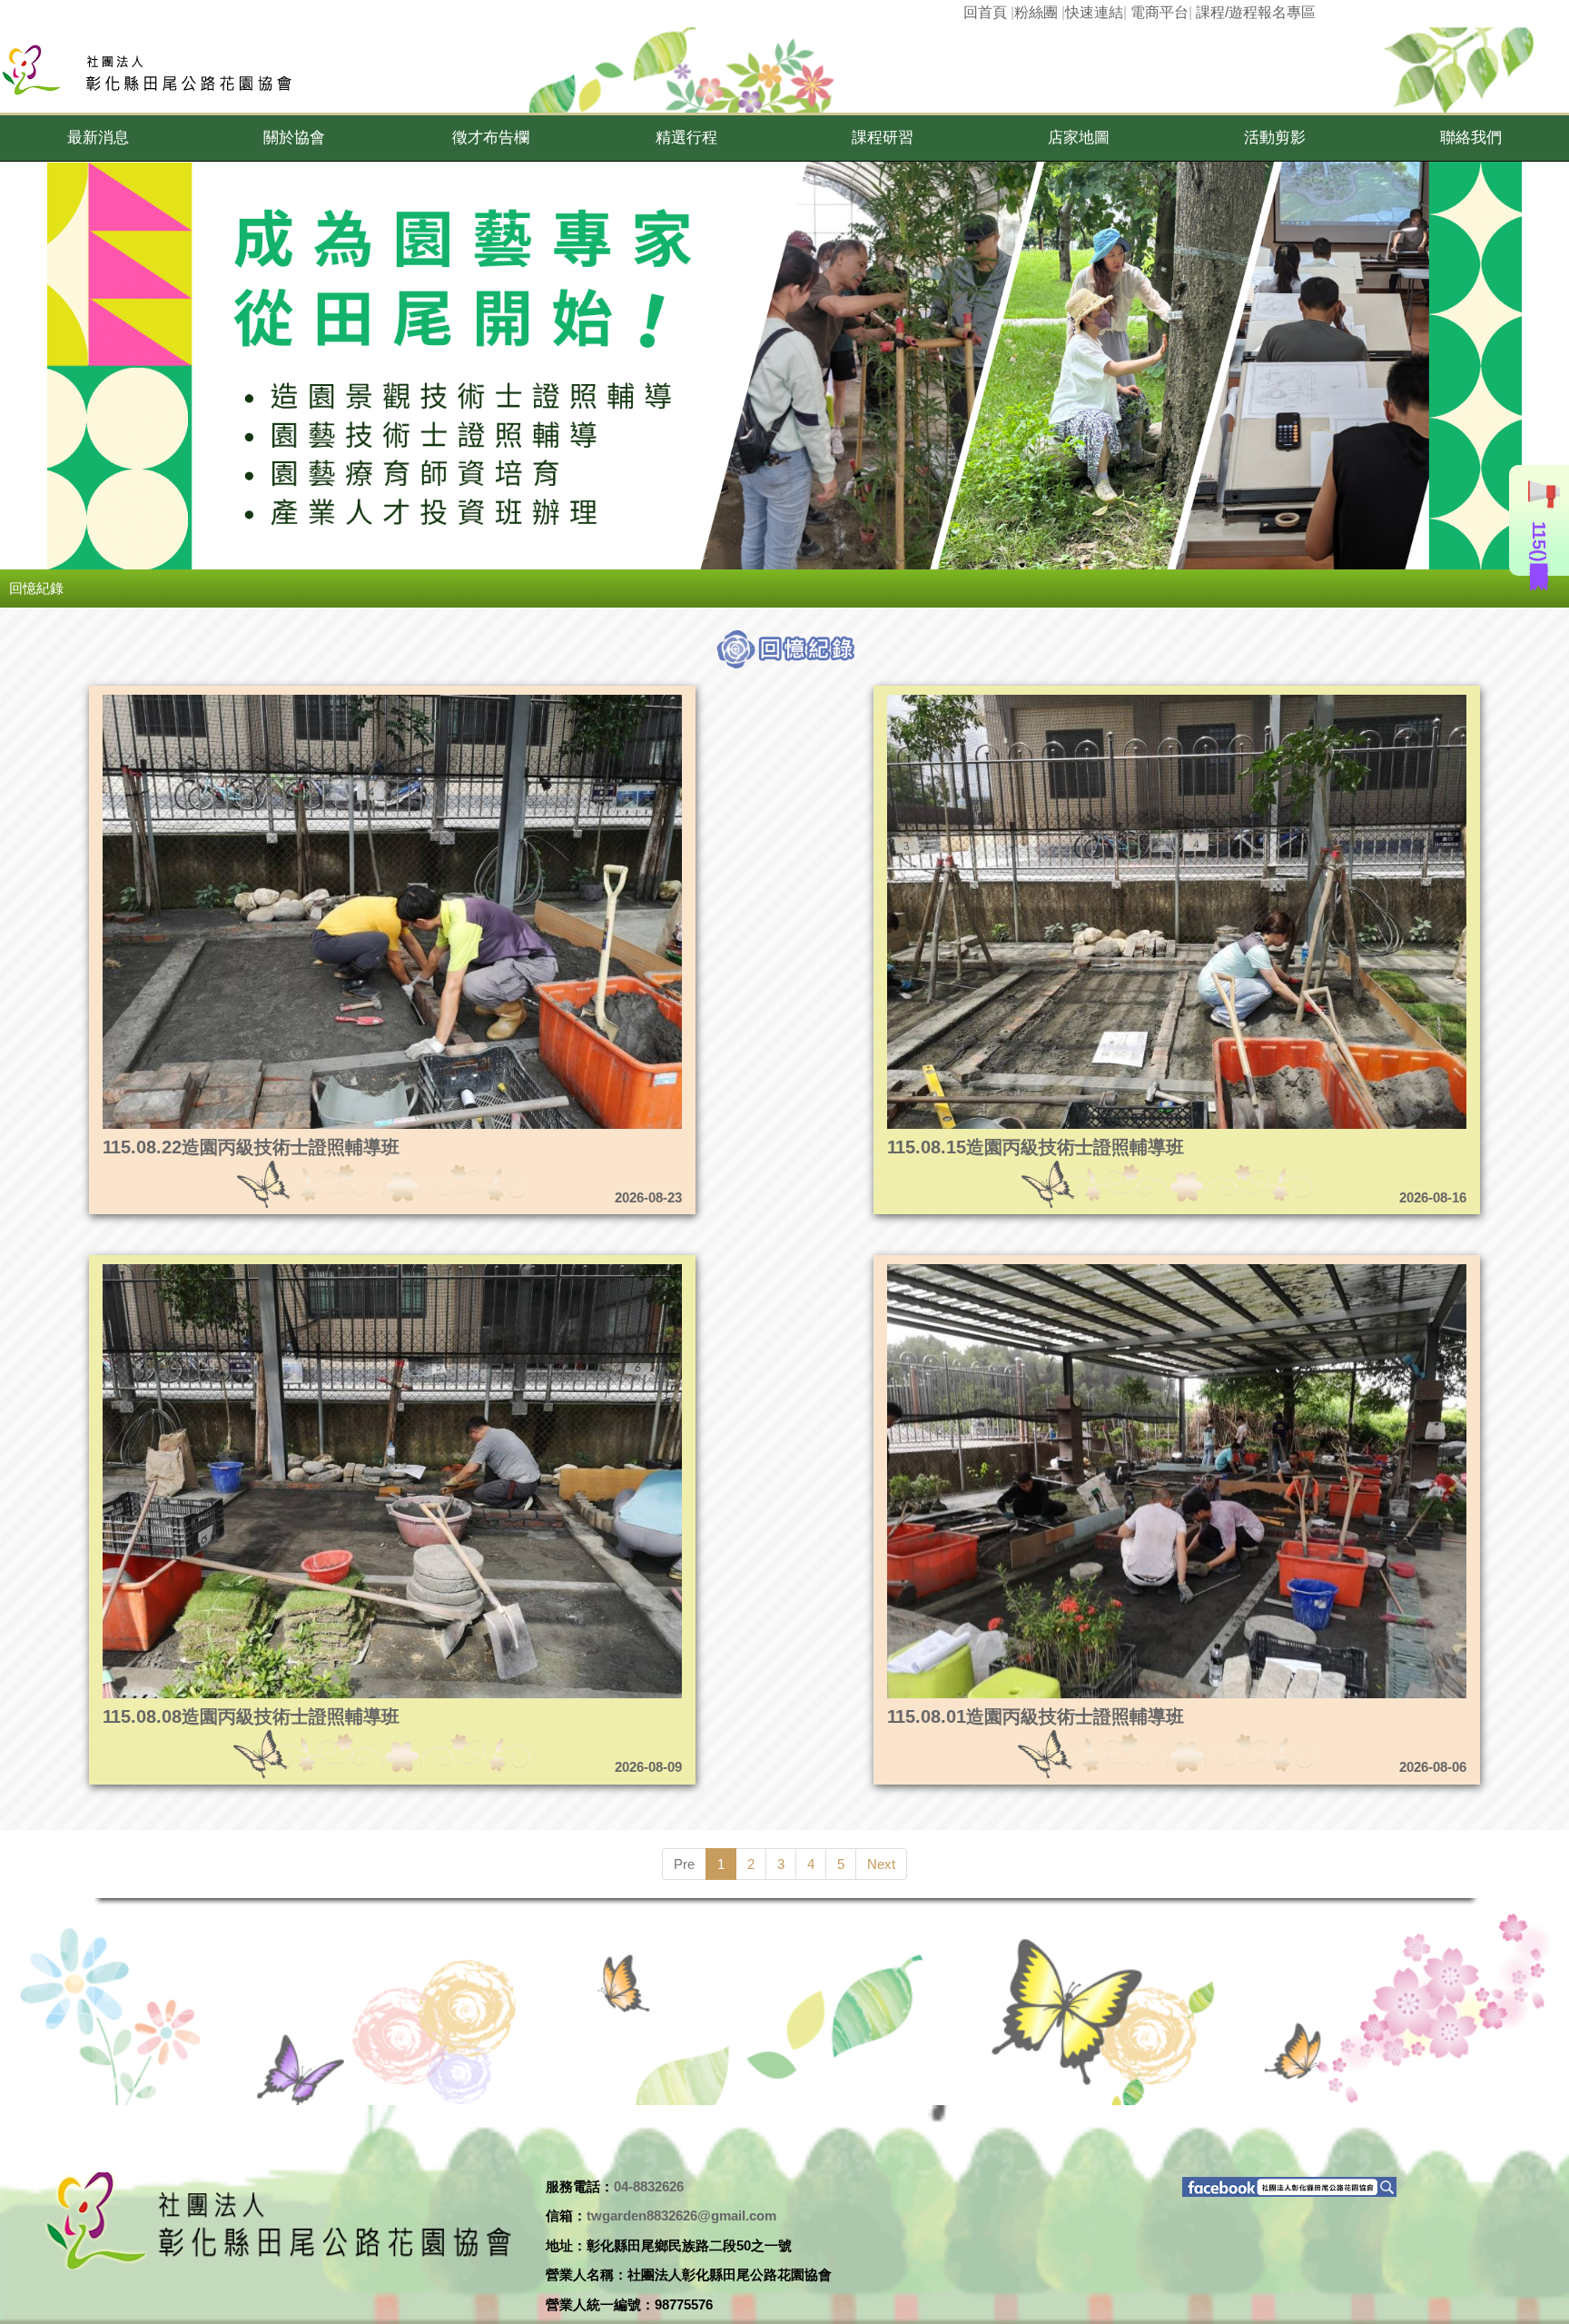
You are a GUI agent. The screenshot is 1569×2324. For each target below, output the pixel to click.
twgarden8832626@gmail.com (681, 2215)
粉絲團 (1036, 12)
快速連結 (1094, 12)
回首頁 (985, 12)
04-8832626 (649, 2186)
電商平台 (1159, 12)
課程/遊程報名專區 (1256, 12)
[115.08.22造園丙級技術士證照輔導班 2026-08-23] (316, 700)
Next (881, 1864)
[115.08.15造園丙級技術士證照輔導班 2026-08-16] (1101, 700)
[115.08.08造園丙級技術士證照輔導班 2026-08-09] (316, 1269)
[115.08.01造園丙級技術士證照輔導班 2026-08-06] (1101, 1269)
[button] (98, 138)
